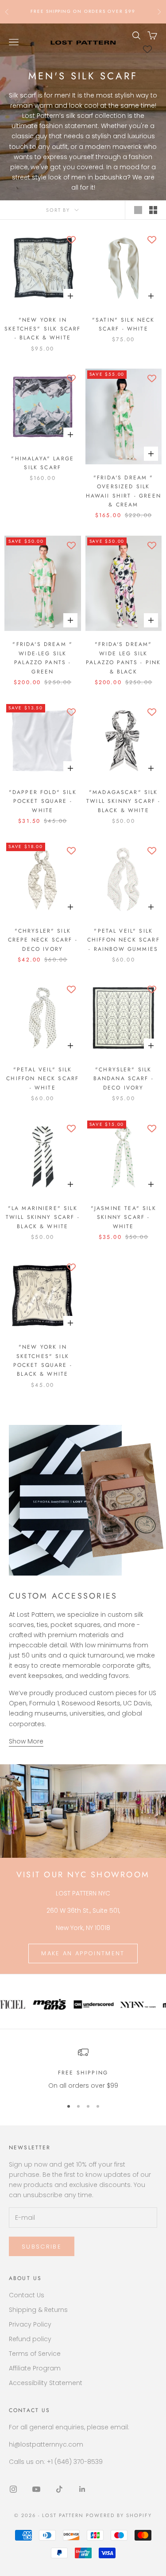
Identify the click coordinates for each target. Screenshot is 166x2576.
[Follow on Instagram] (13, 2489)
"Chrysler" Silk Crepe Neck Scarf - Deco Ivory (43, 940)
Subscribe (42, 2247)
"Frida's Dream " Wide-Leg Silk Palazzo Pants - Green (42, 658)
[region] (83, 2069)
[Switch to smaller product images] (153, 210)
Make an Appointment (83, 1953)
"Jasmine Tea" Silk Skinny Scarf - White (124, 1217)
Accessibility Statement (46, 2383)
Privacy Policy (30, 2324)
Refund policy (30, 2339)
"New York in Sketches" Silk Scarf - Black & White (42, 329)
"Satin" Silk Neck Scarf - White (124, 324)
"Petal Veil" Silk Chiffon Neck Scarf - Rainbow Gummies (124, 940)
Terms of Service (35, 2354)
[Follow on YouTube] (36, 2489)
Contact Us (27, 2295)
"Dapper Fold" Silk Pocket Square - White (43, 801)
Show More (26, 1741)
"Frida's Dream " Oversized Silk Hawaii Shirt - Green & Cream (124, 491)
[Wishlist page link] (147, 49)
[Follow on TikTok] (59, 2489)
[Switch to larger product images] (138, 210)
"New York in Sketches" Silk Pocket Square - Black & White (43, 1360)
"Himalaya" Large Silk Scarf (42, 463)
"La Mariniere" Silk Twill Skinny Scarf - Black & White (43, 1217)
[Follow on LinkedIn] (82, 2489)
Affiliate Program (35, 2368)
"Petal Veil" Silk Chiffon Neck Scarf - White (42, 1079)
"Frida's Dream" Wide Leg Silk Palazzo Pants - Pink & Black (123, 658)
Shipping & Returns (38, 2310)
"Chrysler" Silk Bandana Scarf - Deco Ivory (124, 1079)
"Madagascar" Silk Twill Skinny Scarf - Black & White (123, 801)
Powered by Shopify (119, 2515)
